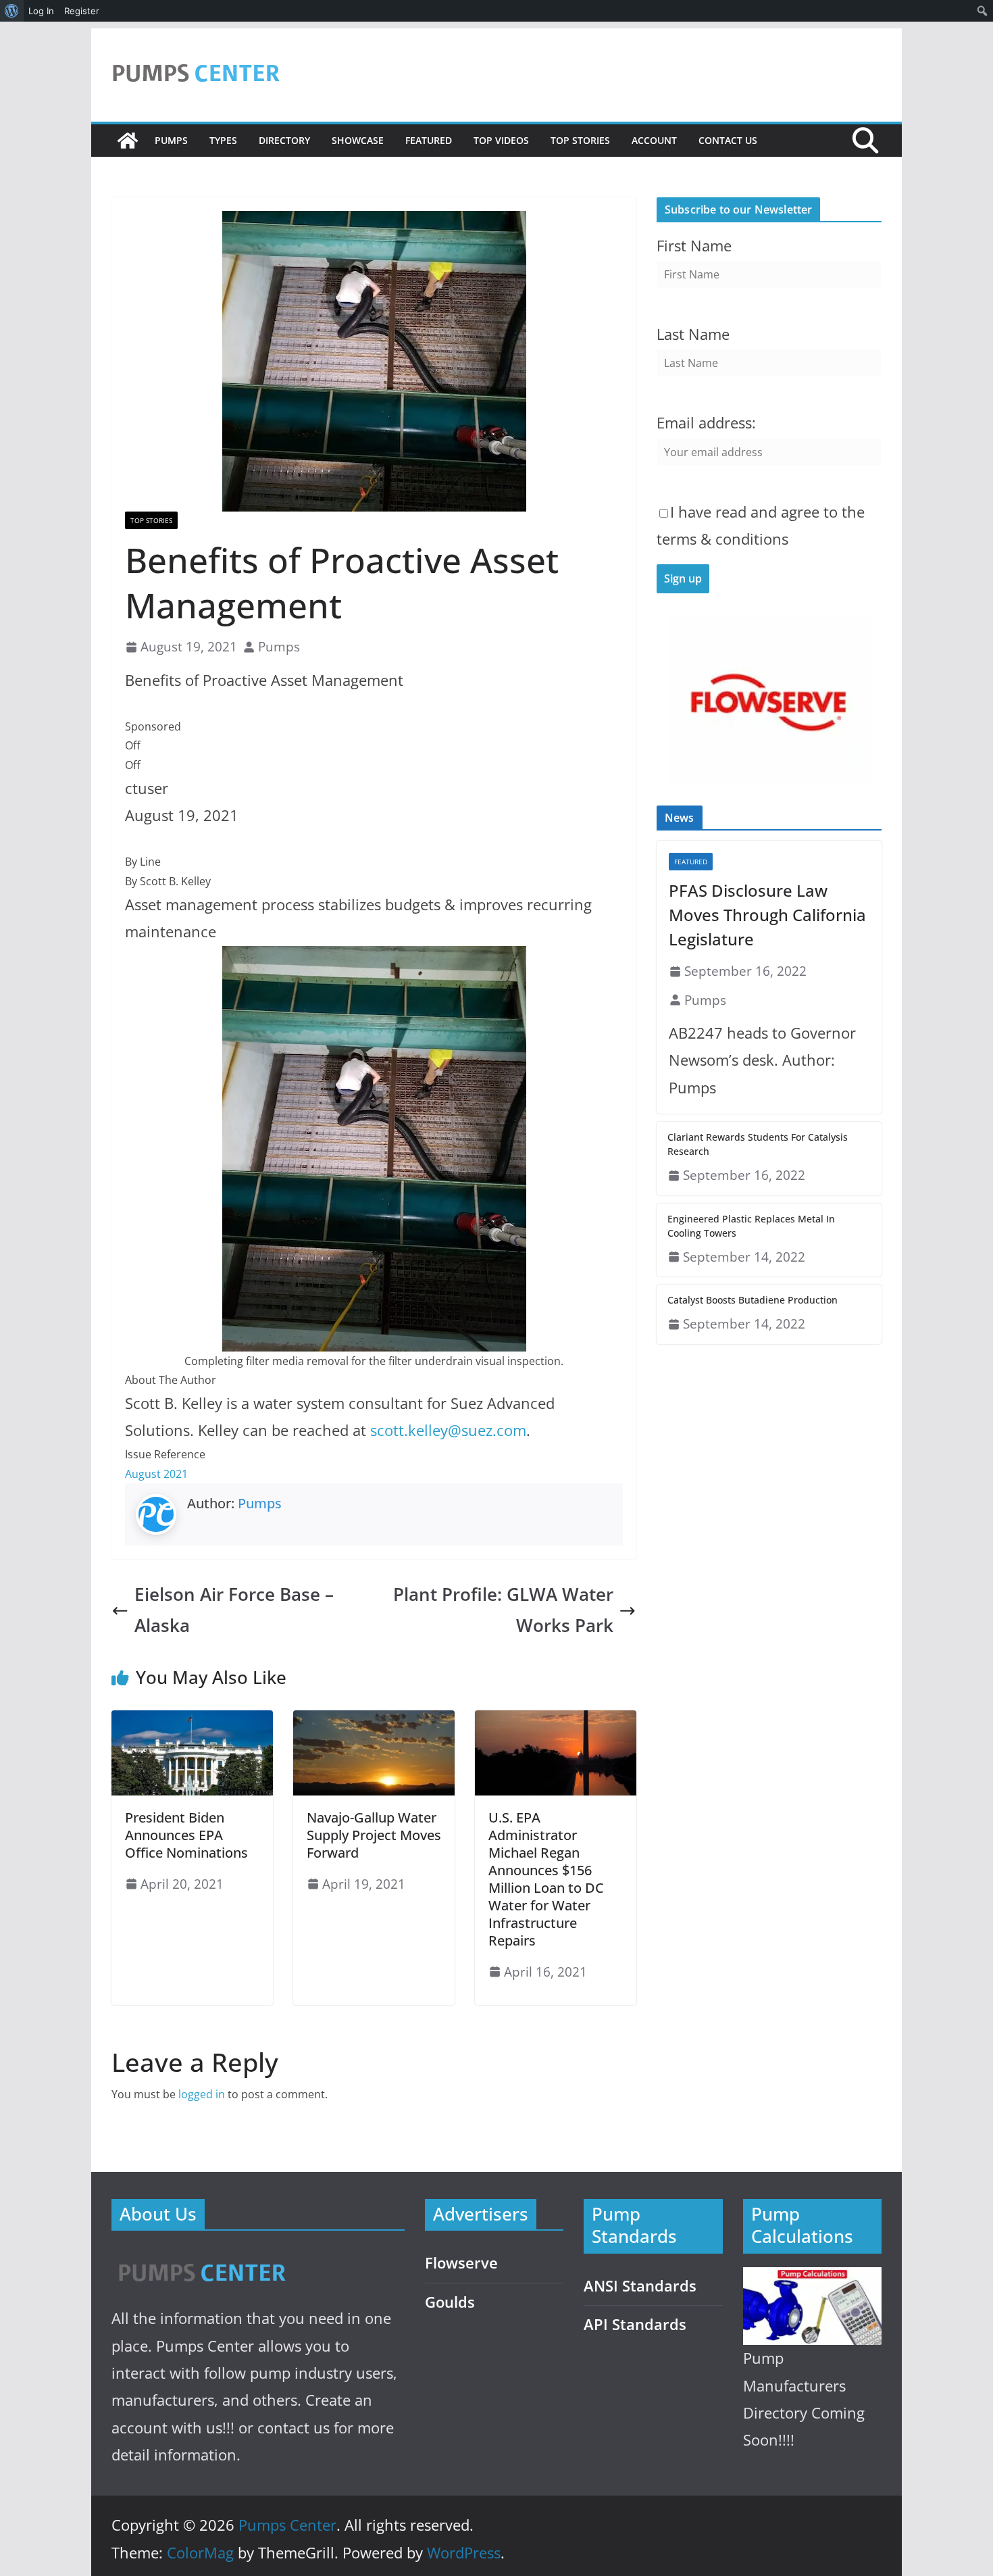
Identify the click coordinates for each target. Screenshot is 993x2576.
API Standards (635, 2324)
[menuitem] (12, 11)
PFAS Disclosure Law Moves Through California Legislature (767, 915)
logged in (202, 2094)
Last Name (693, 334)
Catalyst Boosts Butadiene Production (753, 1300)
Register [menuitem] (82, 11)
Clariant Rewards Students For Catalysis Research (758, 1144)
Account (654, 140)
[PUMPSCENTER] (201, 2257)
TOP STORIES (580, 140)
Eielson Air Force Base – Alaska (234, 1610)
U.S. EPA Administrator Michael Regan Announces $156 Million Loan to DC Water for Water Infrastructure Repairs (546, 1879)
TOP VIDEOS (501, 140)
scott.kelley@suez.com (448, 1430)
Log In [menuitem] (41, 11)
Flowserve (461, 2263)
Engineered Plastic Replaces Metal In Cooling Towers (751, 1226)
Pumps (171, 140)
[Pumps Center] (128, 141)
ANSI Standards (640, 2286)
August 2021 (156, 1474)
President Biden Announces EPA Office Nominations (186, 1835)
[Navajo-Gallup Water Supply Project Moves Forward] (374, 1720)
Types (223, 140)
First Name (694, 246)
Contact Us (728, 140)
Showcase (358, 140)
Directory (284, 140)
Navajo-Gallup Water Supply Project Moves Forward (374, 1835)
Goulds (450, 2302)
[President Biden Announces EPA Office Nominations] (192, 1720)
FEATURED (429, 140)
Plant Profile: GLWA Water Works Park (503, 1610)
